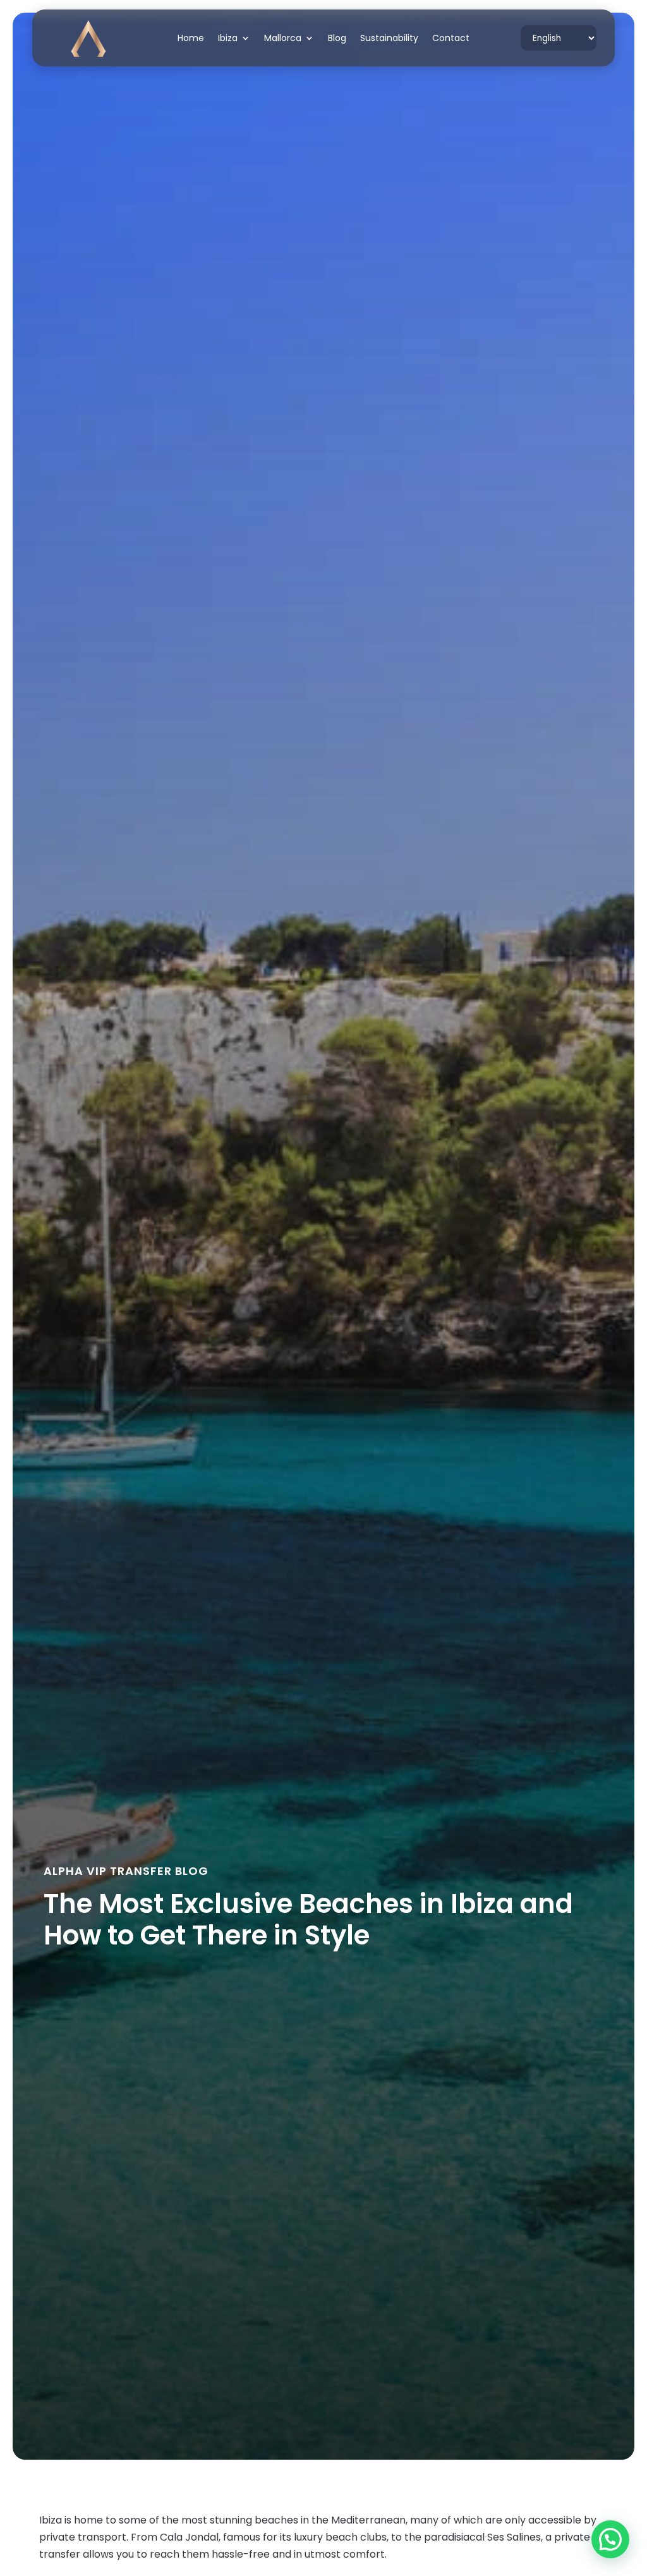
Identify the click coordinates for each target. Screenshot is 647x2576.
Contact (451, 39)
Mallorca (283, 39)
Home (191, 39)
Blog (337, 39)
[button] (610, 2539)
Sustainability (389, 39)
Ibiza (228, 39)
